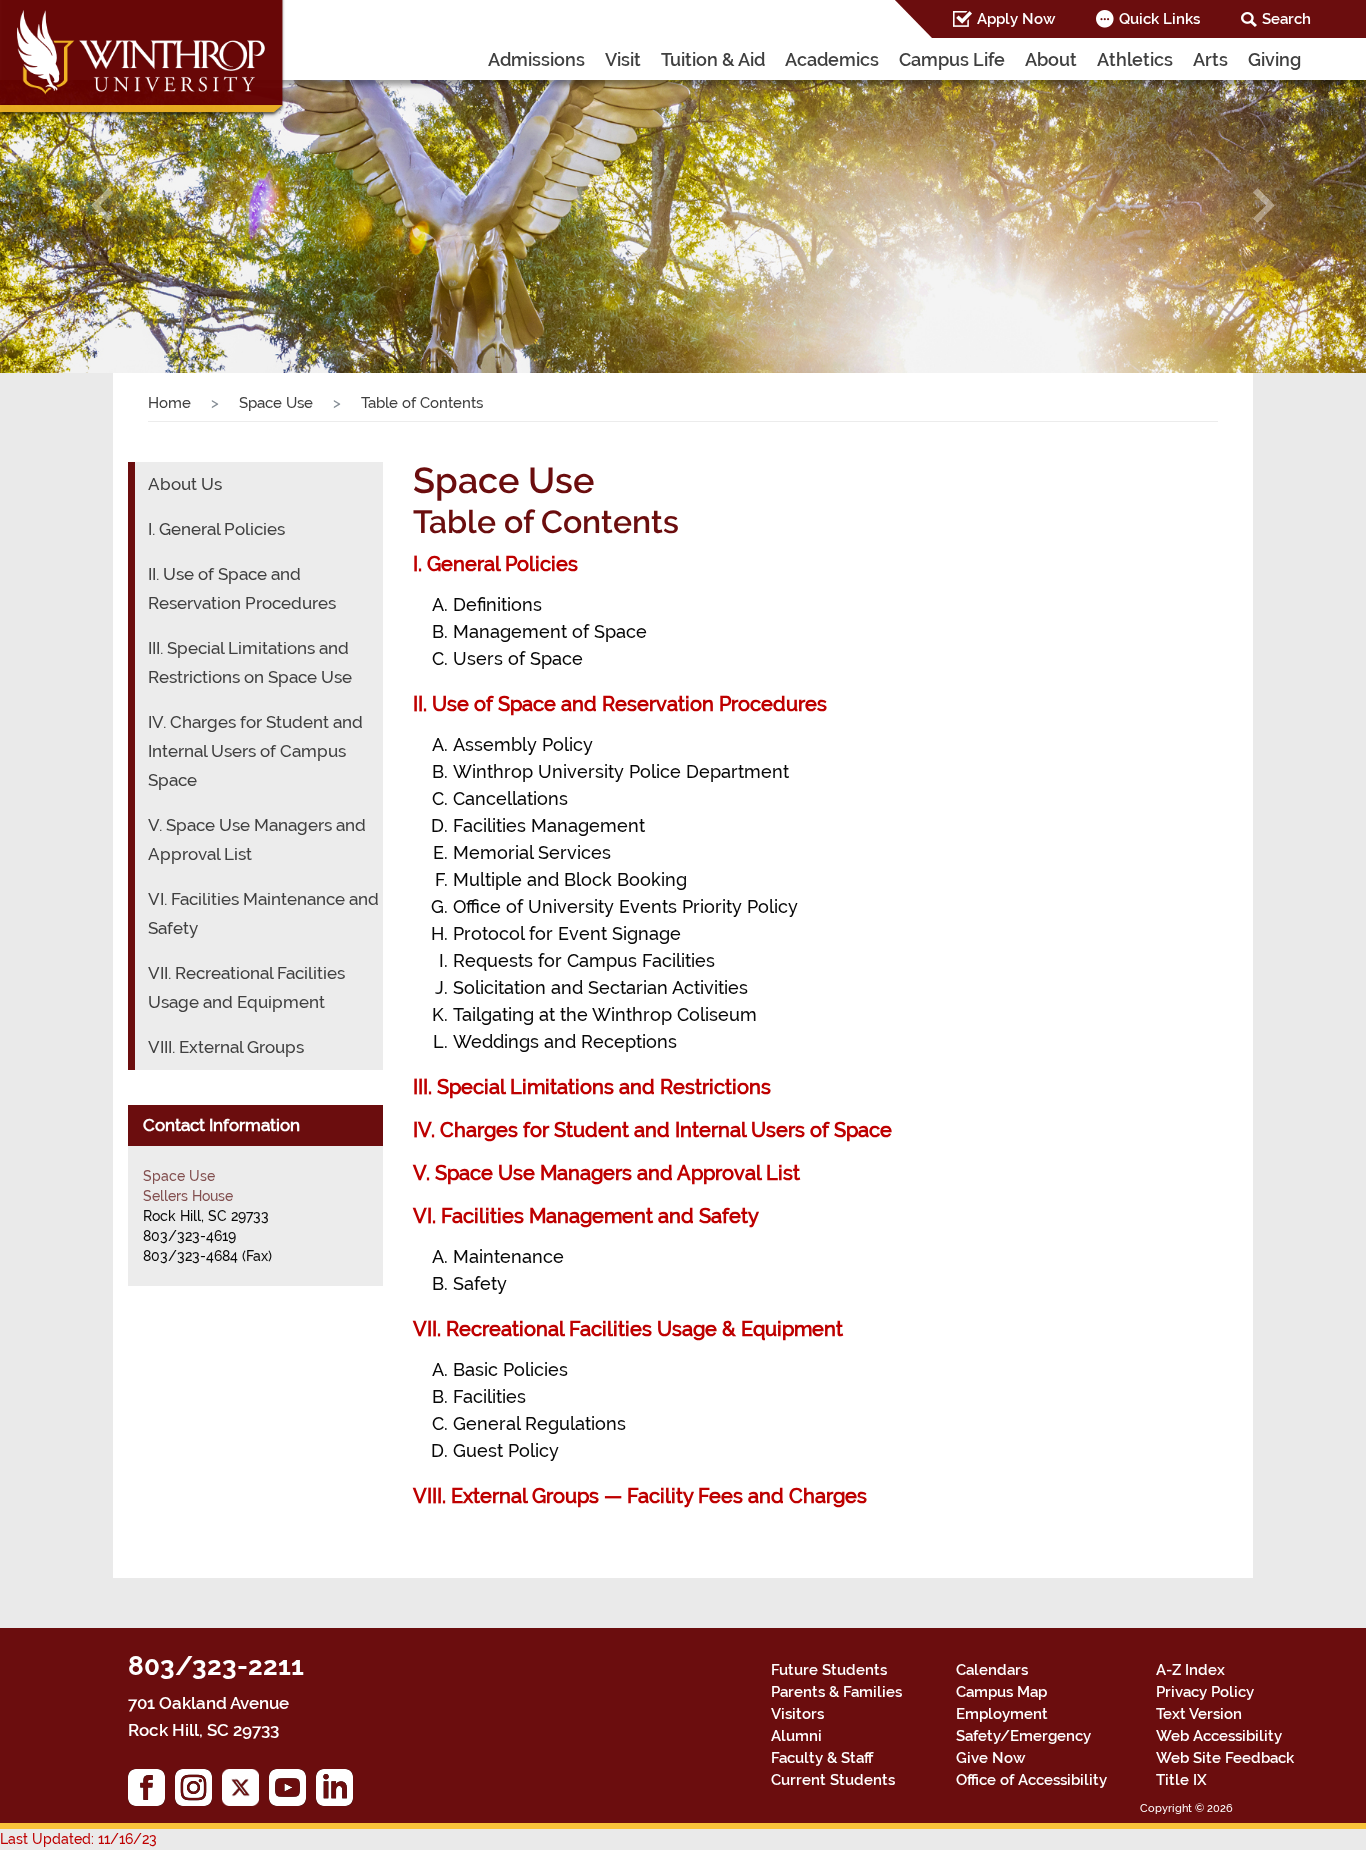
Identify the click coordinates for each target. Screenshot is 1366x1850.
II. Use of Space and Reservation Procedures (620, 704)
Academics (832, 59)
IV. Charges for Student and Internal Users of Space (652, 1130)
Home (169, 403)
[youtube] (292, 1792)
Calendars (992, 1670)
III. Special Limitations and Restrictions (592, 1087)
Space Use (276, 403)
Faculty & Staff (822, 1758)
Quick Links (1159, 19)
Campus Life (952, 59)
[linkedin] (339, 1792)
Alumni (796, 1736)
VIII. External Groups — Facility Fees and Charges (640, 1496)
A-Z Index (1190, 1670)
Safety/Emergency (1023, 1736)
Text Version (1199, 1714)
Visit (623, 59)
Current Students (833, 1780)
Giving (1274, 59)
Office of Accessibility (1031, 1780)
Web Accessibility (1219, 1736)
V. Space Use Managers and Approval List (606, 1173)
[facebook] (151, 1792)
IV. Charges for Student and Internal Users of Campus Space (255, 751)
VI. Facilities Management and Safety (586, 1216)
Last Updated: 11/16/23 (78, 1839)
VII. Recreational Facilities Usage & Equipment (628, 1329)
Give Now (990, 1758)
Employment (1002, 1714)
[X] (245, 1792)
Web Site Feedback (1225, 1758)
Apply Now (1016, 19)
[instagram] (198, 1792)
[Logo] (143, 60)
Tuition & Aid (713, 59)
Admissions (536, 59)
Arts (1210, 59)
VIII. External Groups (226, 1047)
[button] (102, 205)
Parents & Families (836, 1692)
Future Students (829, 1670)
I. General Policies (495, 564)
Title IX (1181, 1780)
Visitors (797, 1714)
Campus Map (1001, 1692)
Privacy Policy (1205, 1692)
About (1051, 59)
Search (1286, 19)
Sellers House (188, 1196)
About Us (185, 484)
